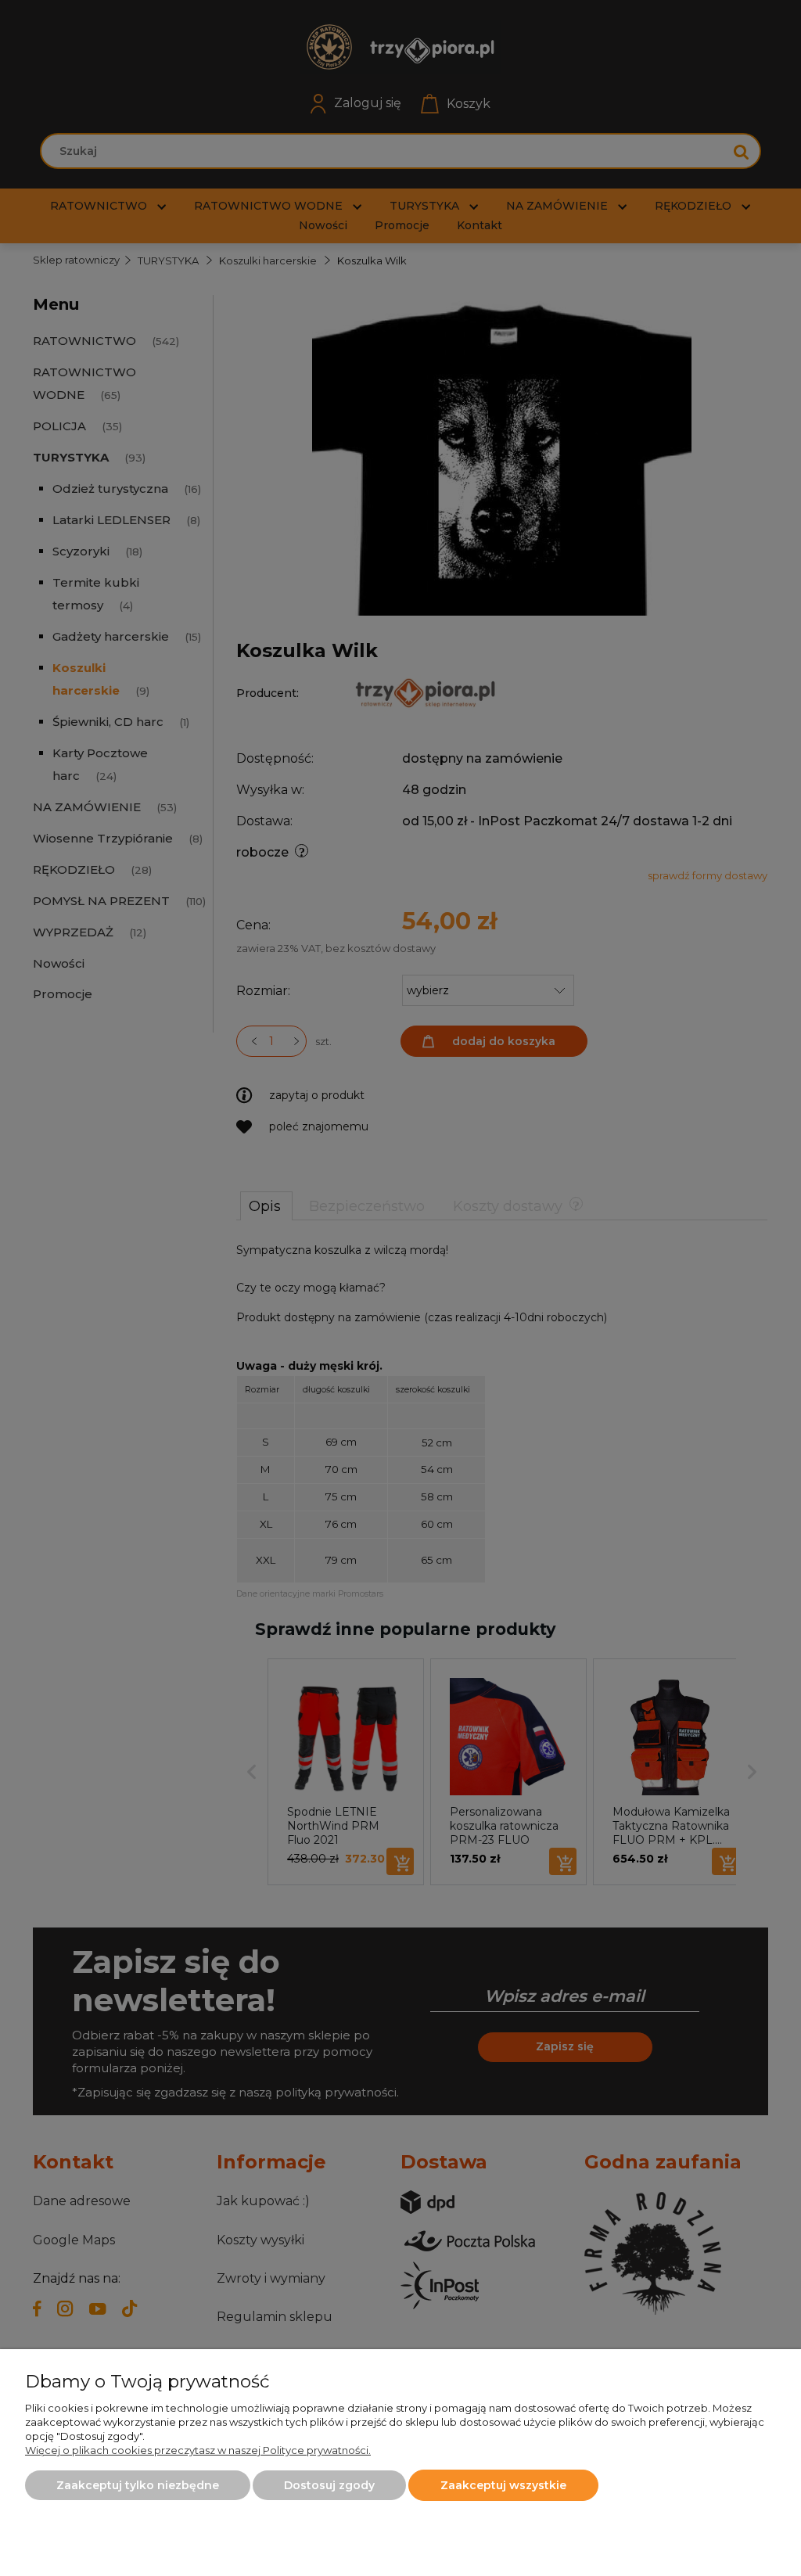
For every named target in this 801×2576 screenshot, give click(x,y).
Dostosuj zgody (329, 2485)
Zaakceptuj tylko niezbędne (138, 2485)
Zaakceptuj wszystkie (503, 2485)
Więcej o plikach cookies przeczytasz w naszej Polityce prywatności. (198, 2450)
